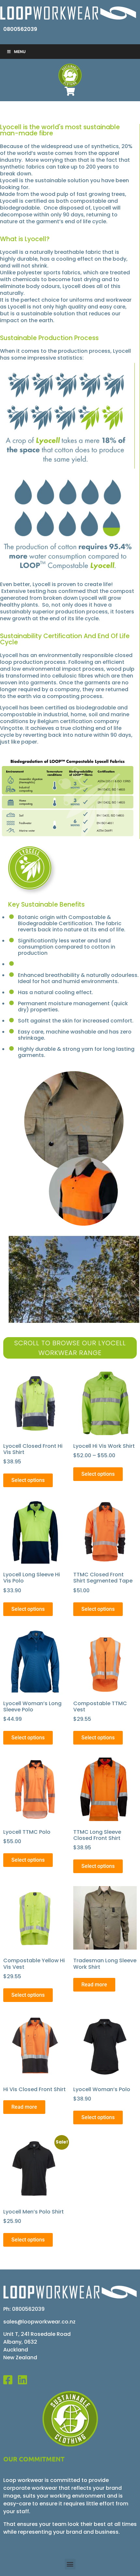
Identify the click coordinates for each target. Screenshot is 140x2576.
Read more (94, 1985)
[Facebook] (11, 2380)
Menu (20, 52)
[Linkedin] (25, 2380)
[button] (70, 2564)
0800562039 (20, 29)
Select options (28, 1480)
